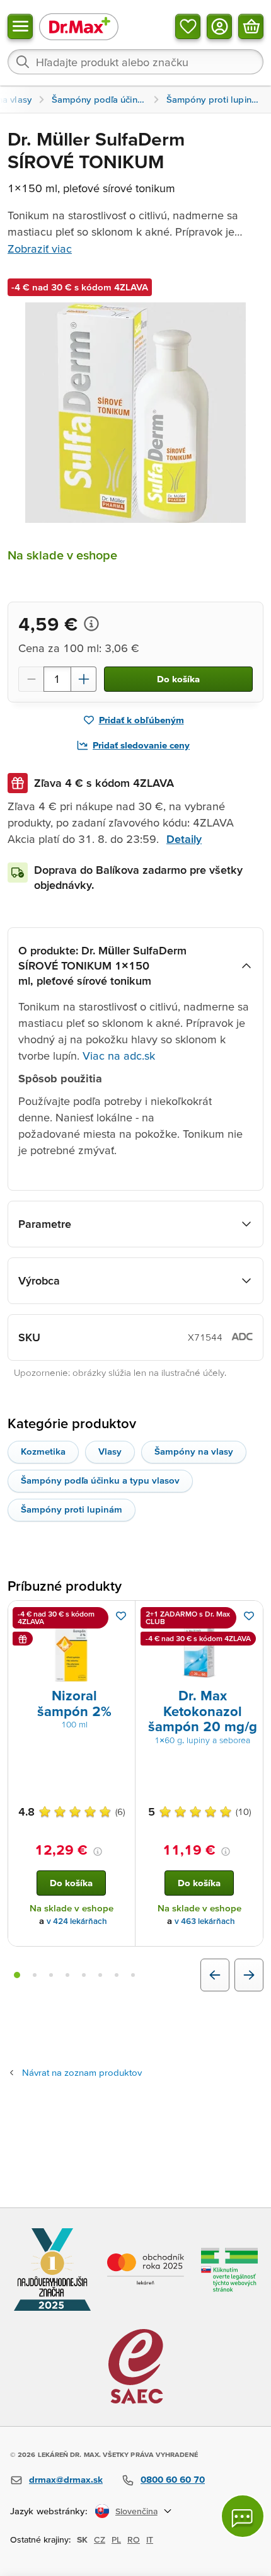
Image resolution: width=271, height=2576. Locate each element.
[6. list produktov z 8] (100, 1975)
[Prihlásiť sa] (219, 26)
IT (150, 2539)
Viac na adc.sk (119, 1056)
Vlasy (110, 1451)
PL (116, 2539)
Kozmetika (43, 1451)
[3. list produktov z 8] (51, 1975)
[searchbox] (135, 62)
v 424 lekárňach (77, 1921)
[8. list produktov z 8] (133, 1975)
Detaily (184, 839)
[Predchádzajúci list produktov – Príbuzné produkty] (215, 1975)
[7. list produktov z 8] (117, 1975)
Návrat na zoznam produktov (82, 2072)
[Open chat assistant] (243, 2516)
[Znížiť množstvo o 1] (31, 679)
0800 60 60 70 (173, 2479)
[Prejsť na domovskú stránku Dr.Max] (79, 26)
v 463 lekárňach (205, 1921)
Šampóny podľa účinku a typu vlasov (100, 1480)
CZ (100, 2539)
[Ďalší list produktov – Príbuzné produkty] (249, 1975)
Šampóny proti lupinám (72, 1509)
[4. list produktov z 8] (67, 1975)
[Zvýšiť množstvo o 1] (84, 679)
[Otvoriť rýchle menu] (20, 26)
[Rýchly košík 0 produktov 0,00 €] (251, 26)
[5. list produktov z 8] (84, 1975)
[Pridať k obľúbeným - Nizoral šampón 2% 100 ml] (121, 1616)
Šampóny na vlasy (194, 1451)
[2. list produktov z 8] (35, 1975)
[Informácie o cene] (91, 624)
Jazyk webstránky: (49, 2511)
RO (134, 2539)
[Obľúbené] (188, 26)
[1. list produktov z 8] (17, 1975)
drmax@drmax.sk (66, 2479)
